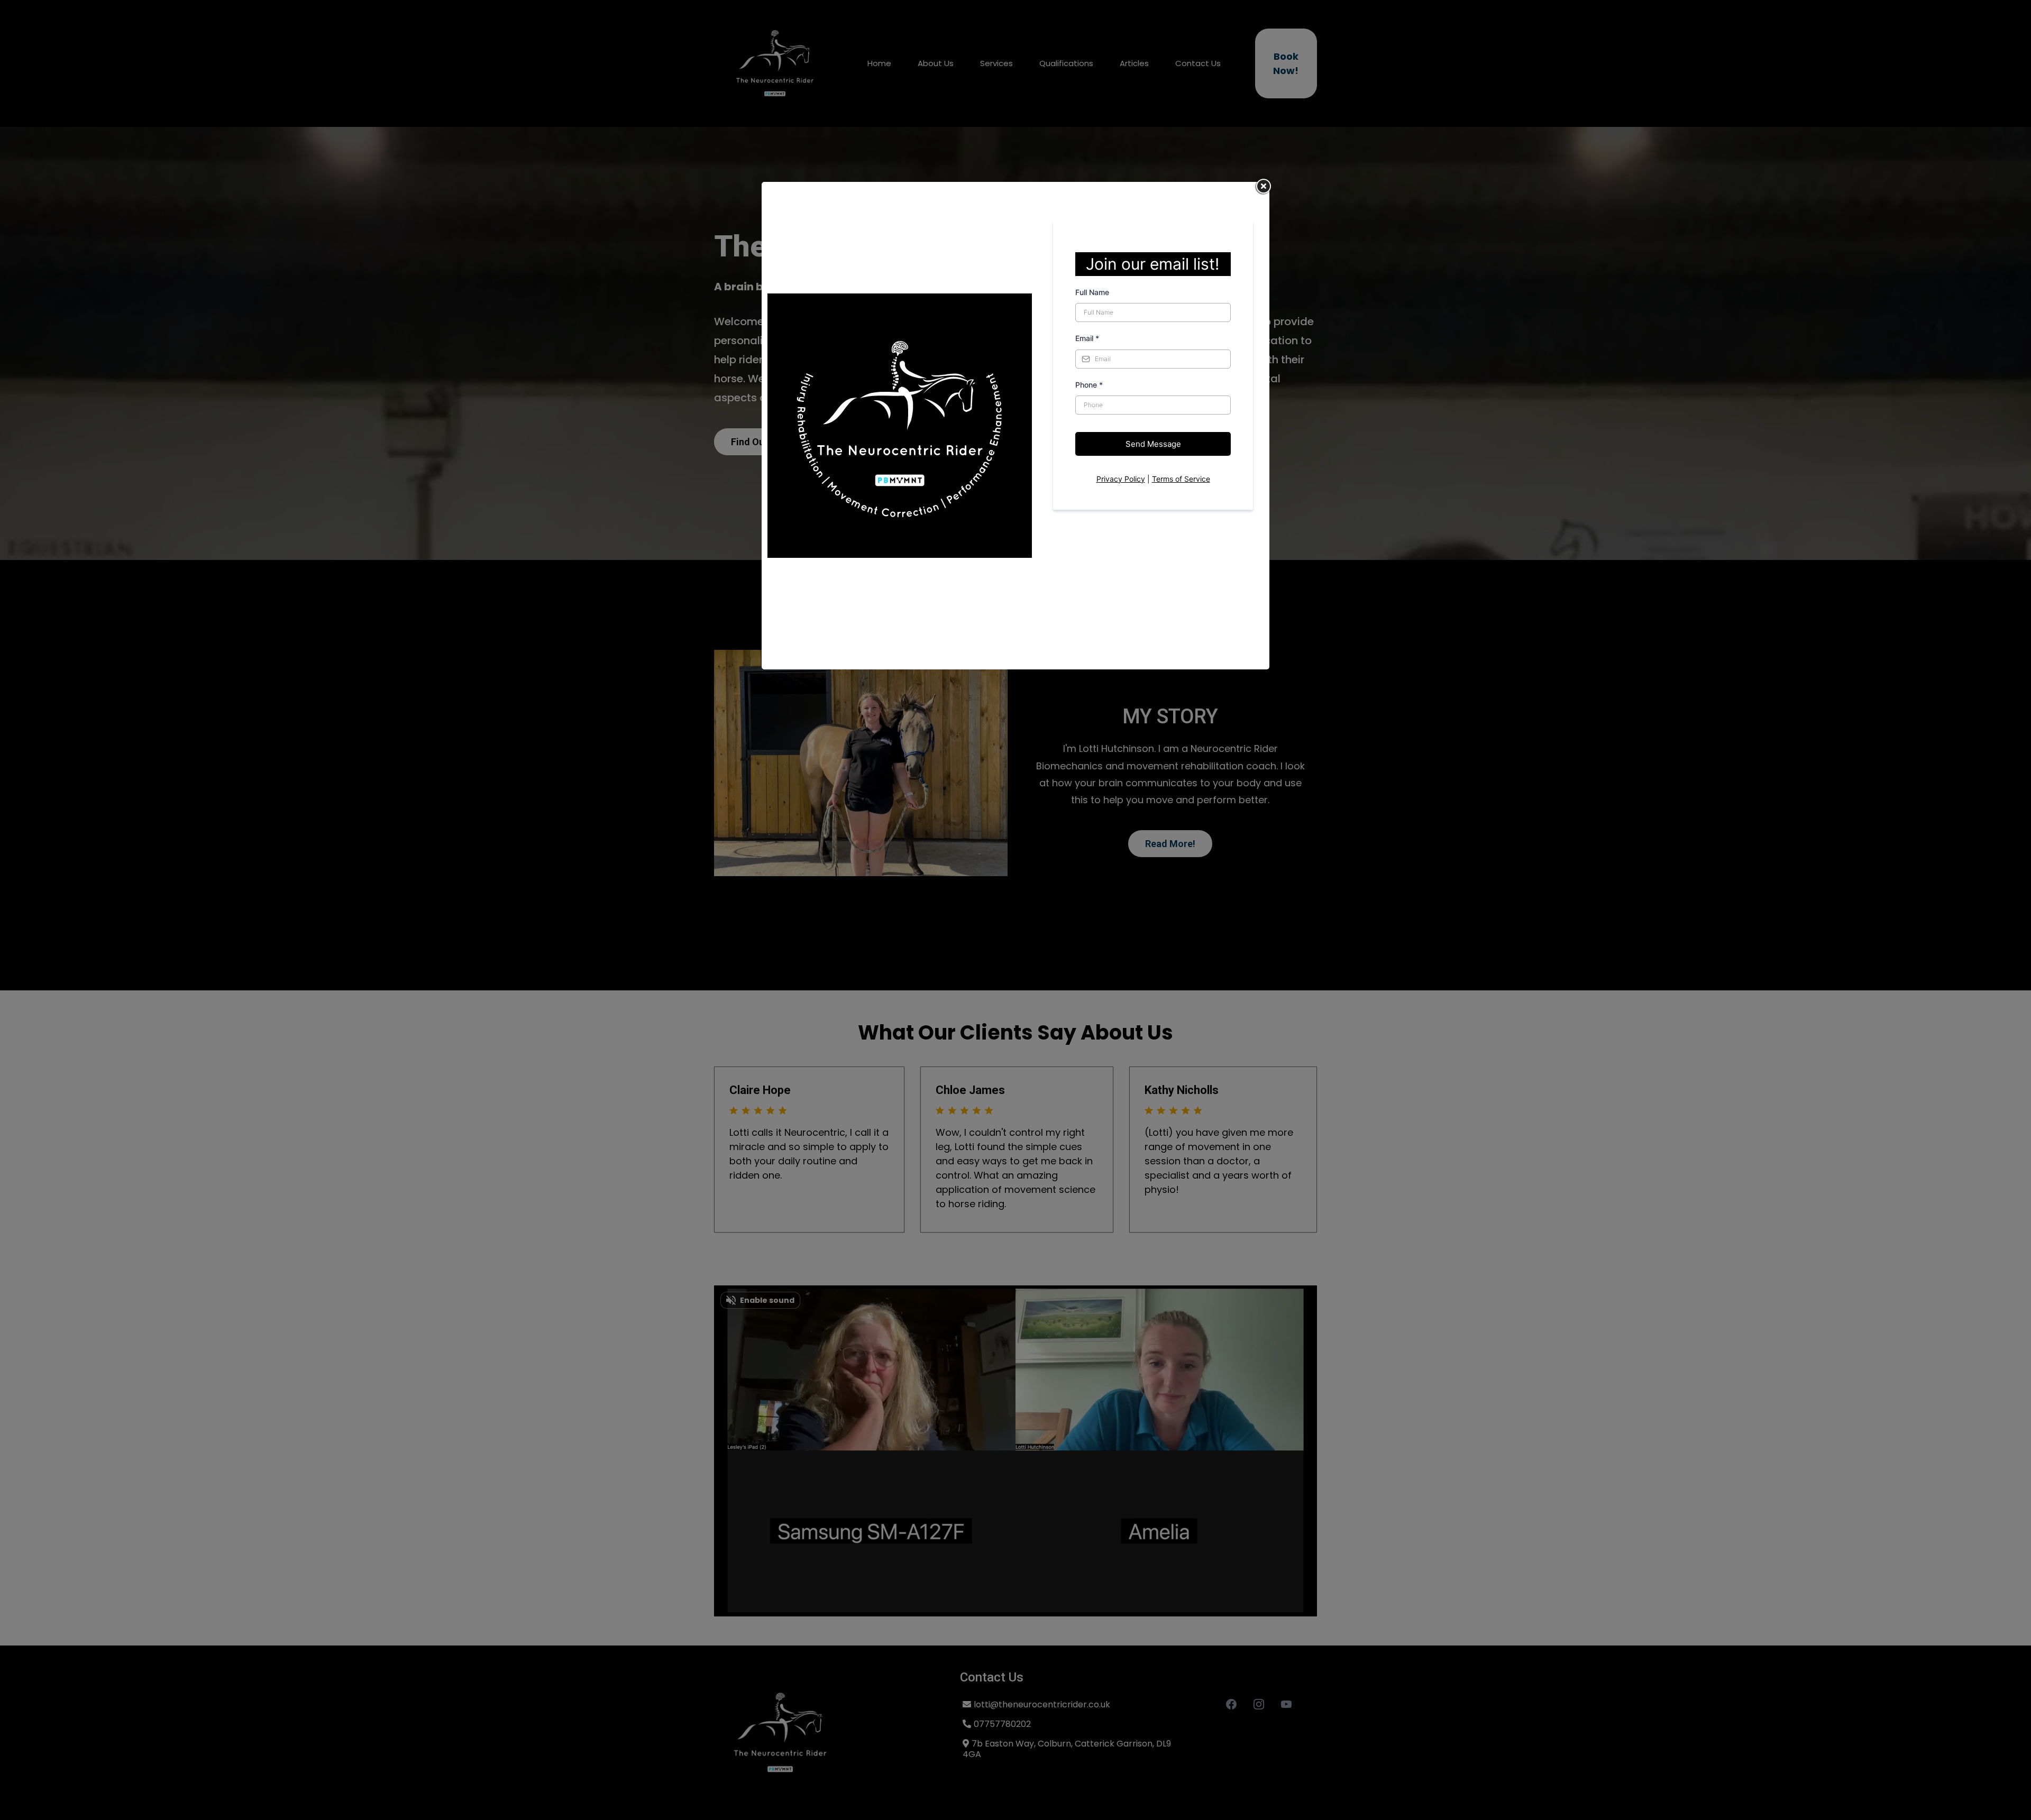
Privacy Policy (1121, 479)
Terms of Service (1181, 479)
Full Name (1092, 292)
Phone (1089, 385)
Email (1087, 338)
